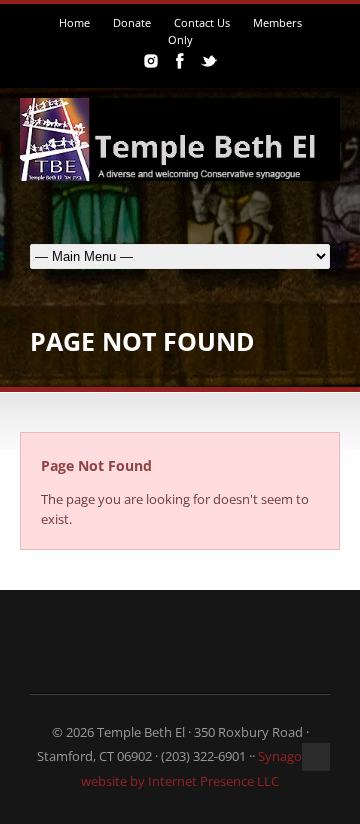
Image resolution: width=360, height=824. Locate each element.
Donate (132, 22)
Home (74, 22)
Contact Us (202, 22)
